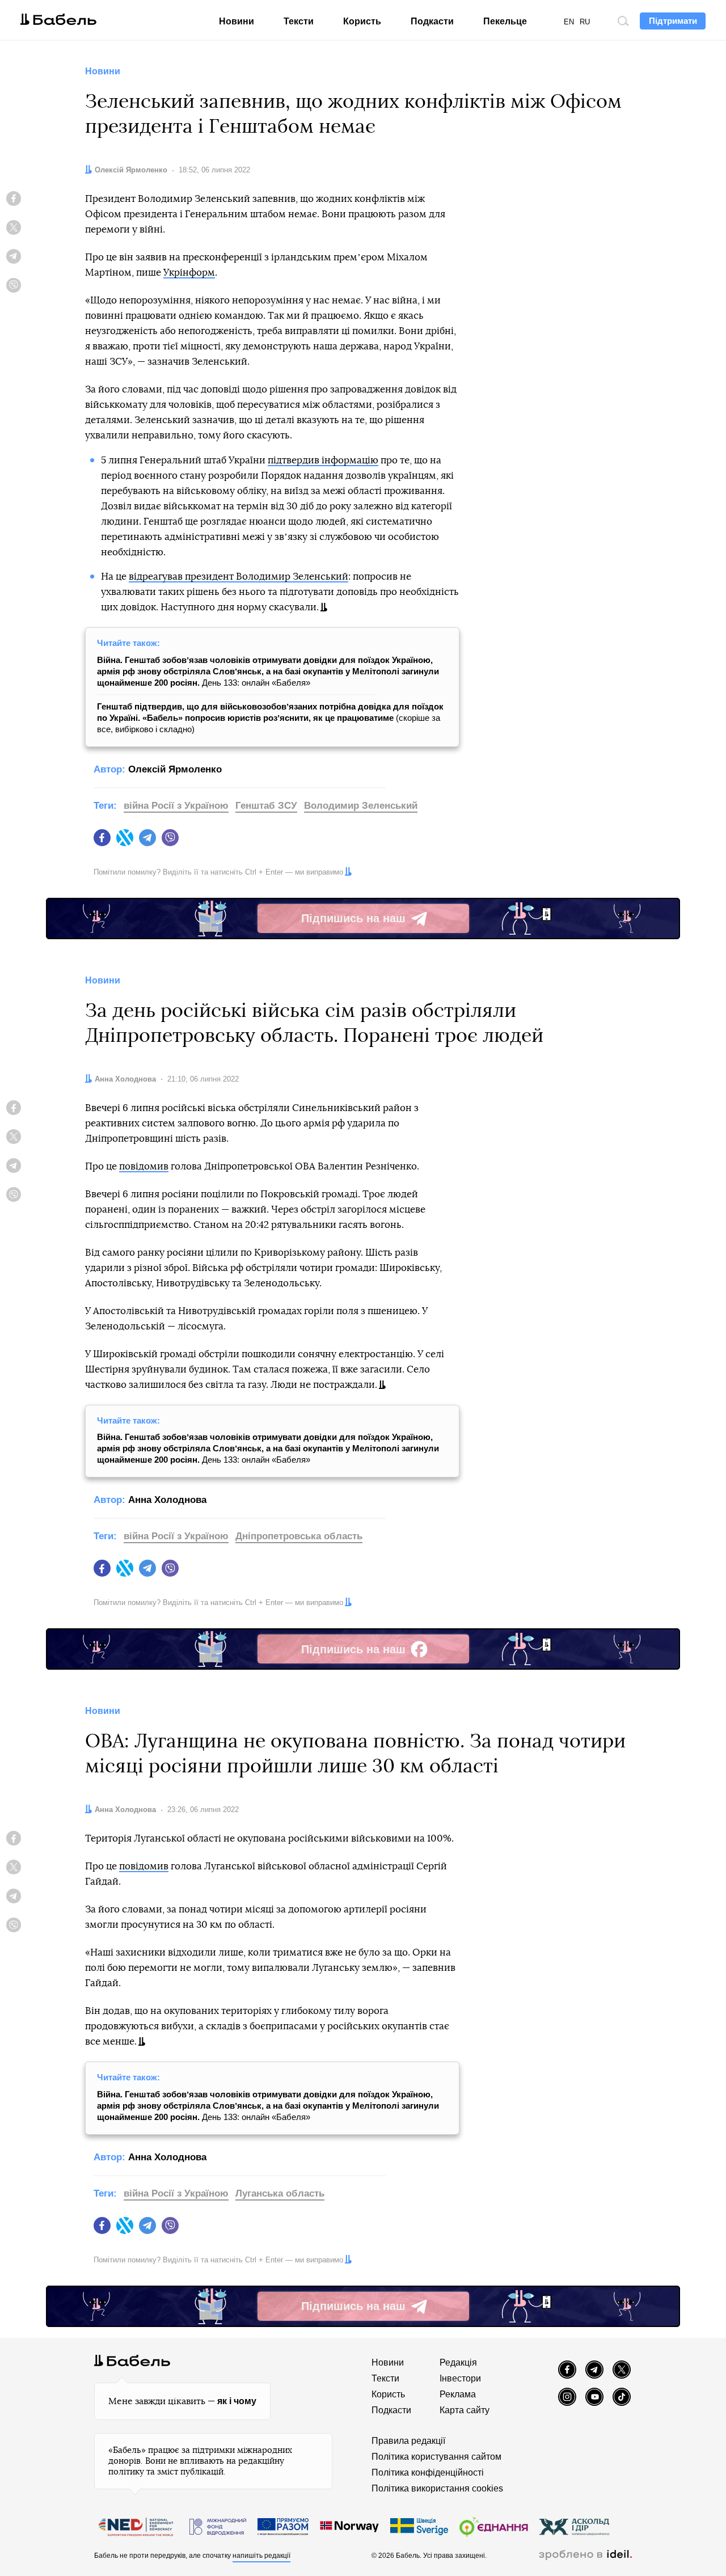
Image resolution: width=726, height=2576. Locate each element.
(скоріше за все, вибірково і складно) (270, 718)
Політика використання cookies (437, 2488)
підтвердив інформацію (323, 460)
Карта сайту (465, 2410)
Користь (362, 21)
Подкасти (432, 21)
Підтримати (673, 21)
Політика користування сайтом (436, 2457)
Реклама (458, 2394)
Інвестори (460, 2378)
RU (585, 22)
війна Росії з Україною (176, 806)
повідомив (144, 1166)
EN (569, 22)
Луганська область (280, 2193)
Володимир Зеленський (361, 806)
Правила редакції (408, 2441)
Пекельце (505, 21)
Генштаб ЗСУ (266, 806)
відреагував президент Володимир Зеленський (239, 577)
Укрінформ (189, 273)
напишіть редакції (261, 2556)
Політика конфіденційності (428, 2472)
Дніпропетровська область (299, 1536)
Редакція (458, 2362)
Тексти (299, 21)
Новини (237, 21)
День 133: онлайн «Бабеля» (268, 671)
